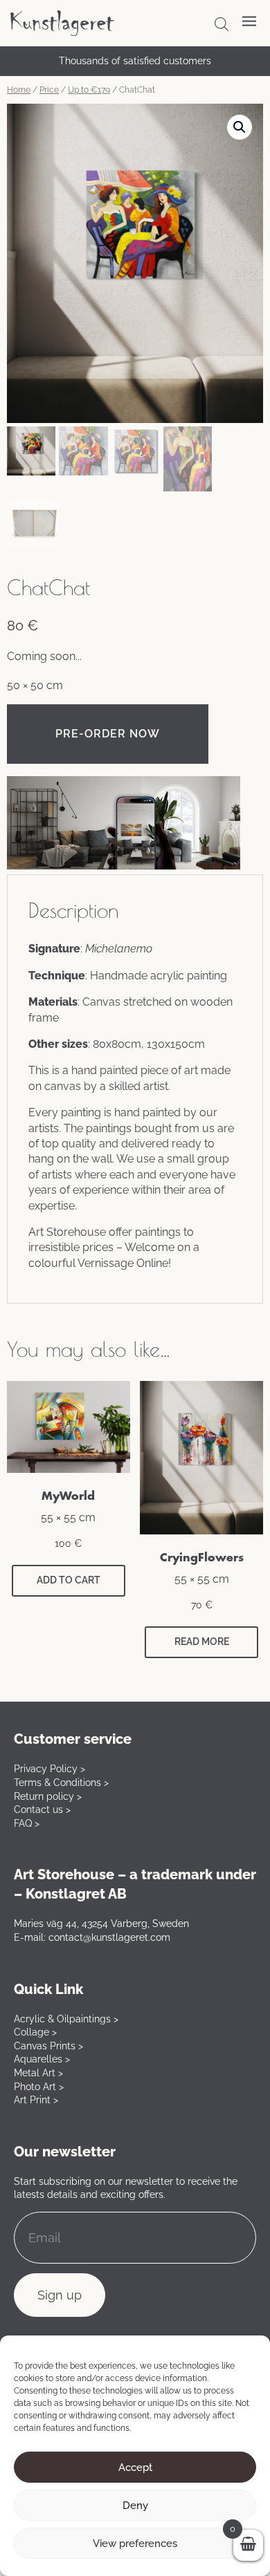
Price (49, 90)
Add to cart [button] (69, 1580)
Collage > (35, 2032)
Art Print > (36, 2100)
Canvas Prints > (48, 2046)
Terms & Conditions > (61, 1783)
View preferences (135, 2544)
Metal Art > (38, 2073)
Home (19, 90)
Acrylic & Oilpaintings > (66, 2019)
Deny (135, 2506)
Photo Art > (39, 2087)
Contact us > (42, 1809)
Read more (202, 1642)
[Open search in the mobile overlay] (222, 24)
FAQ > (27, 1823)
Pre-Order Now (108, 734)
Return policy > (48, 1796)
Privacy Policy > (49, 1769)
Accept (135, 2467)
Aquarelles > (42, 2059)
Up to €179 (89, 90)
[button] (240, 127)
